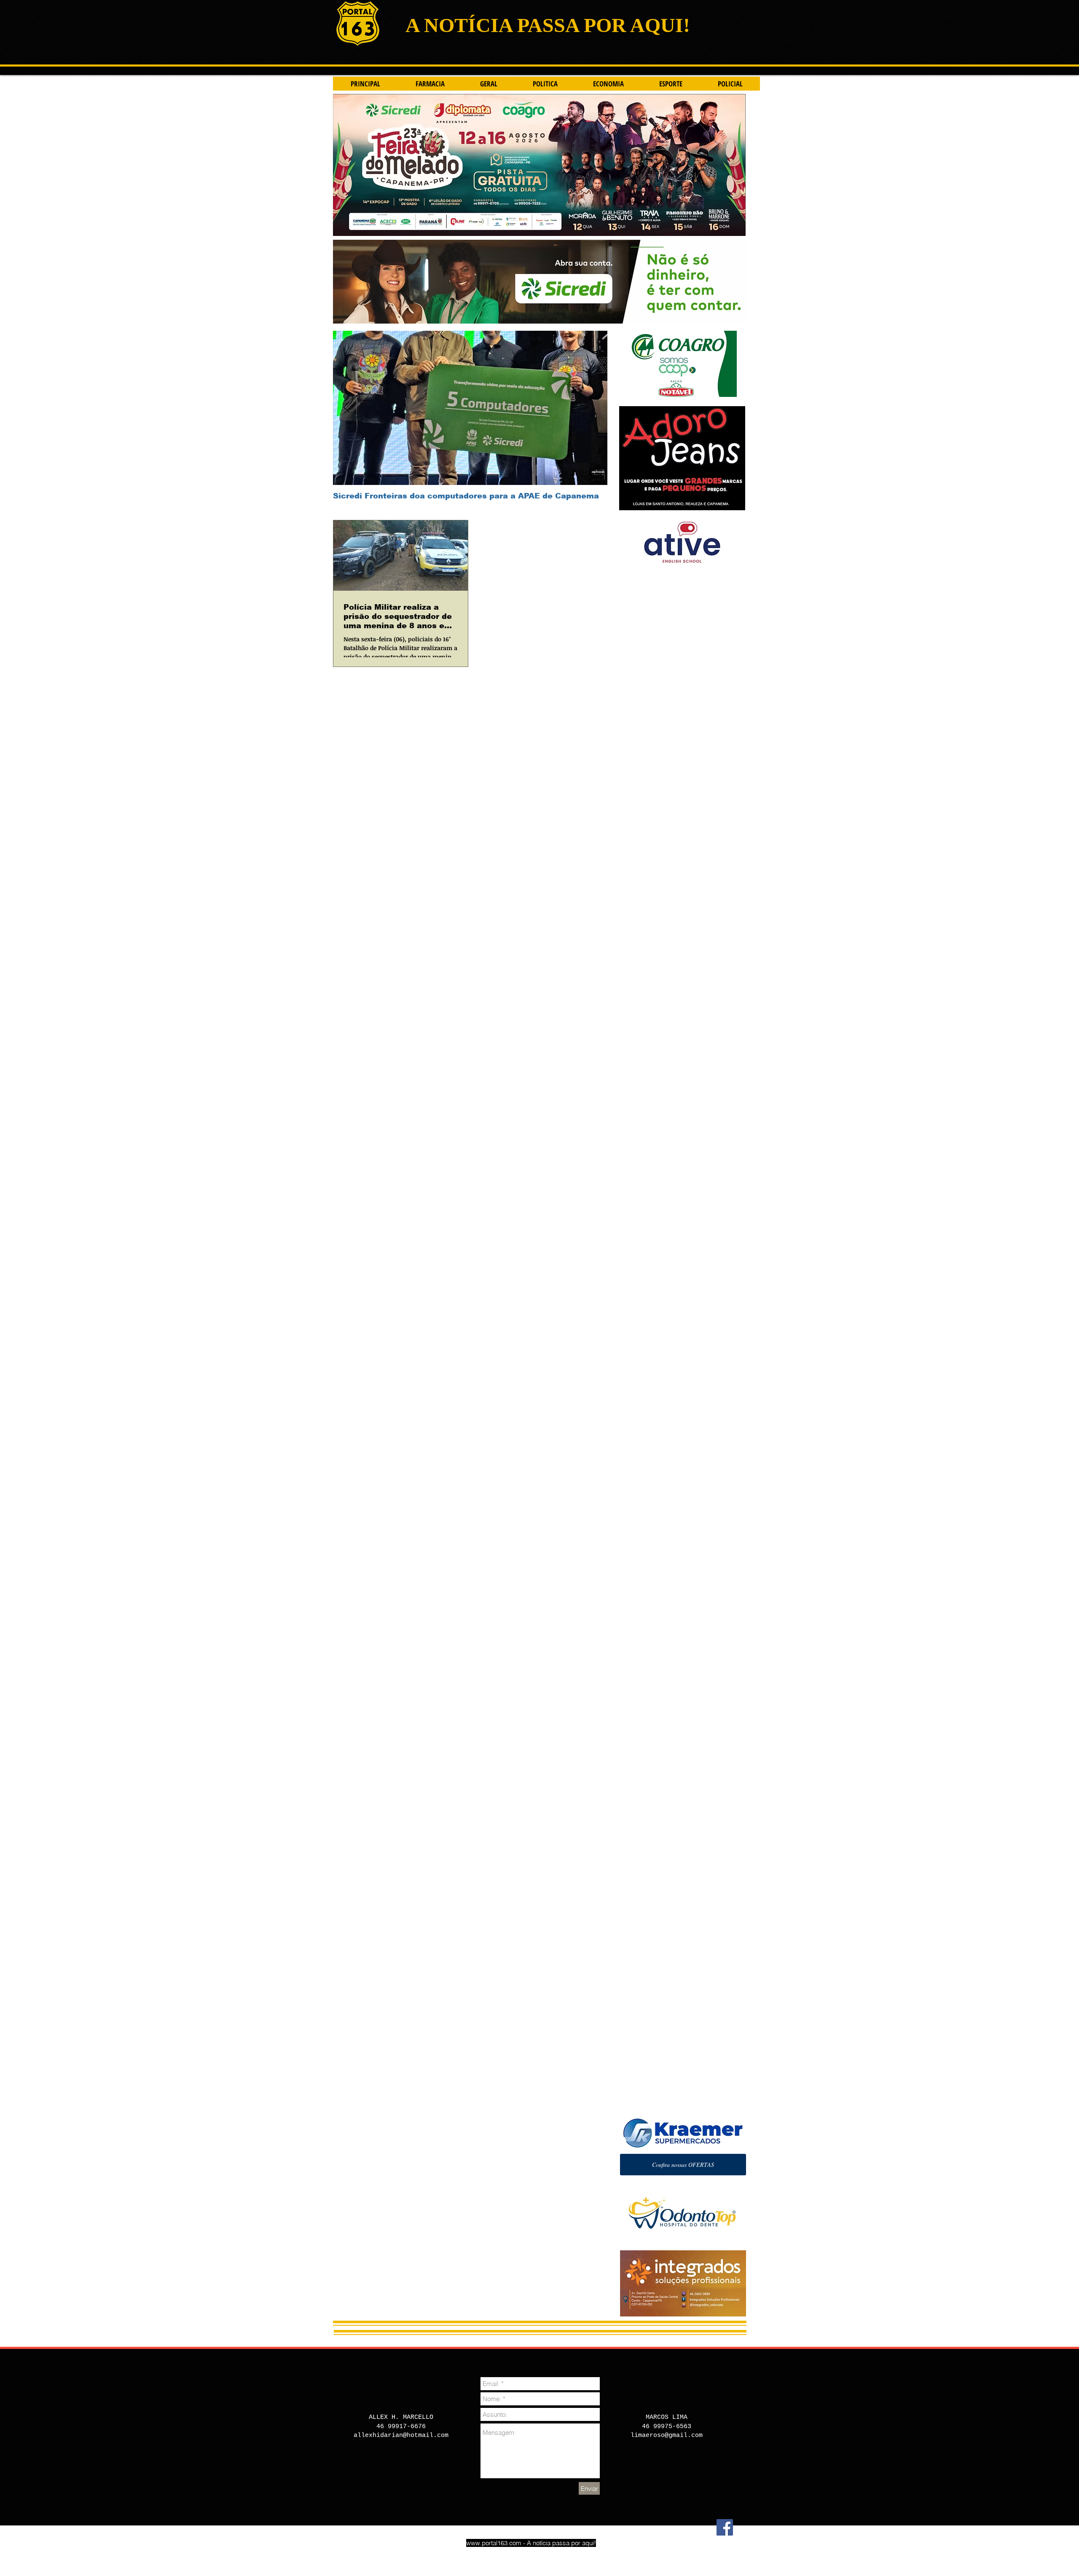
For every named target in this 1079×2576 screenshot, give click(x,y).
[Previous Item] (346, 408)
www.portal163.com (494, 2543)
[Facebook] (725, 2527)
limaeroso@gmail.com (667, 2435)
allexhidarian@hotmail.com (401, 2435)
